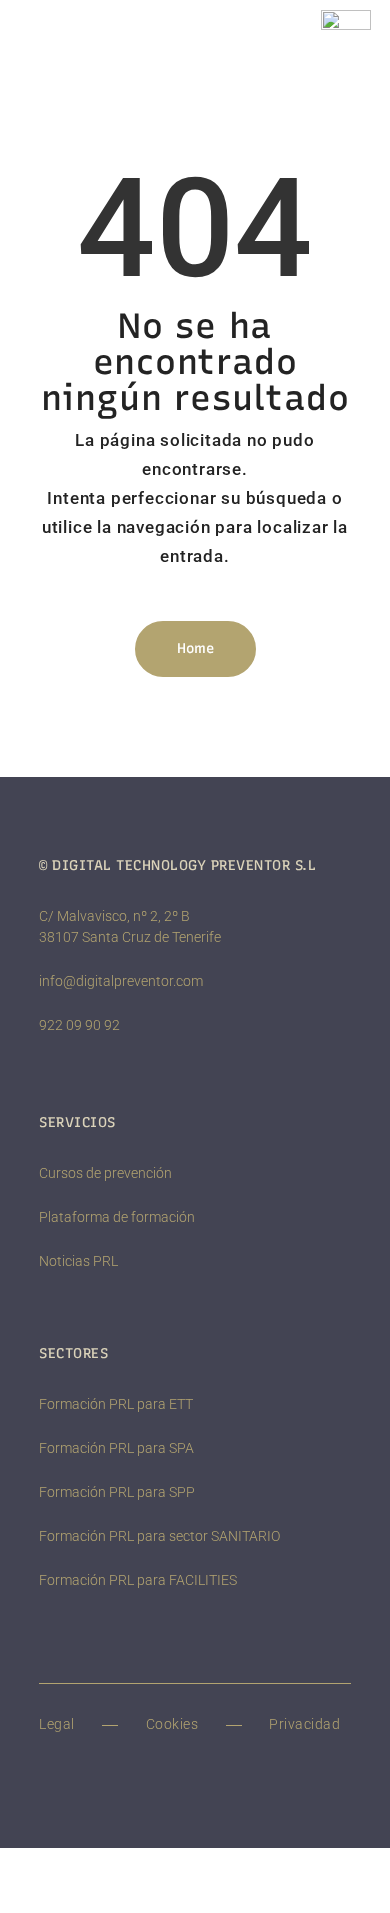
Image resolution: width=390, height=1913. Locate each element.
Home (195, 648)
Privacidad (304, 1724)
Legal (57, 1724)
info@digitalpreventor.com (121, 981)
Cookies (172, 1724)
